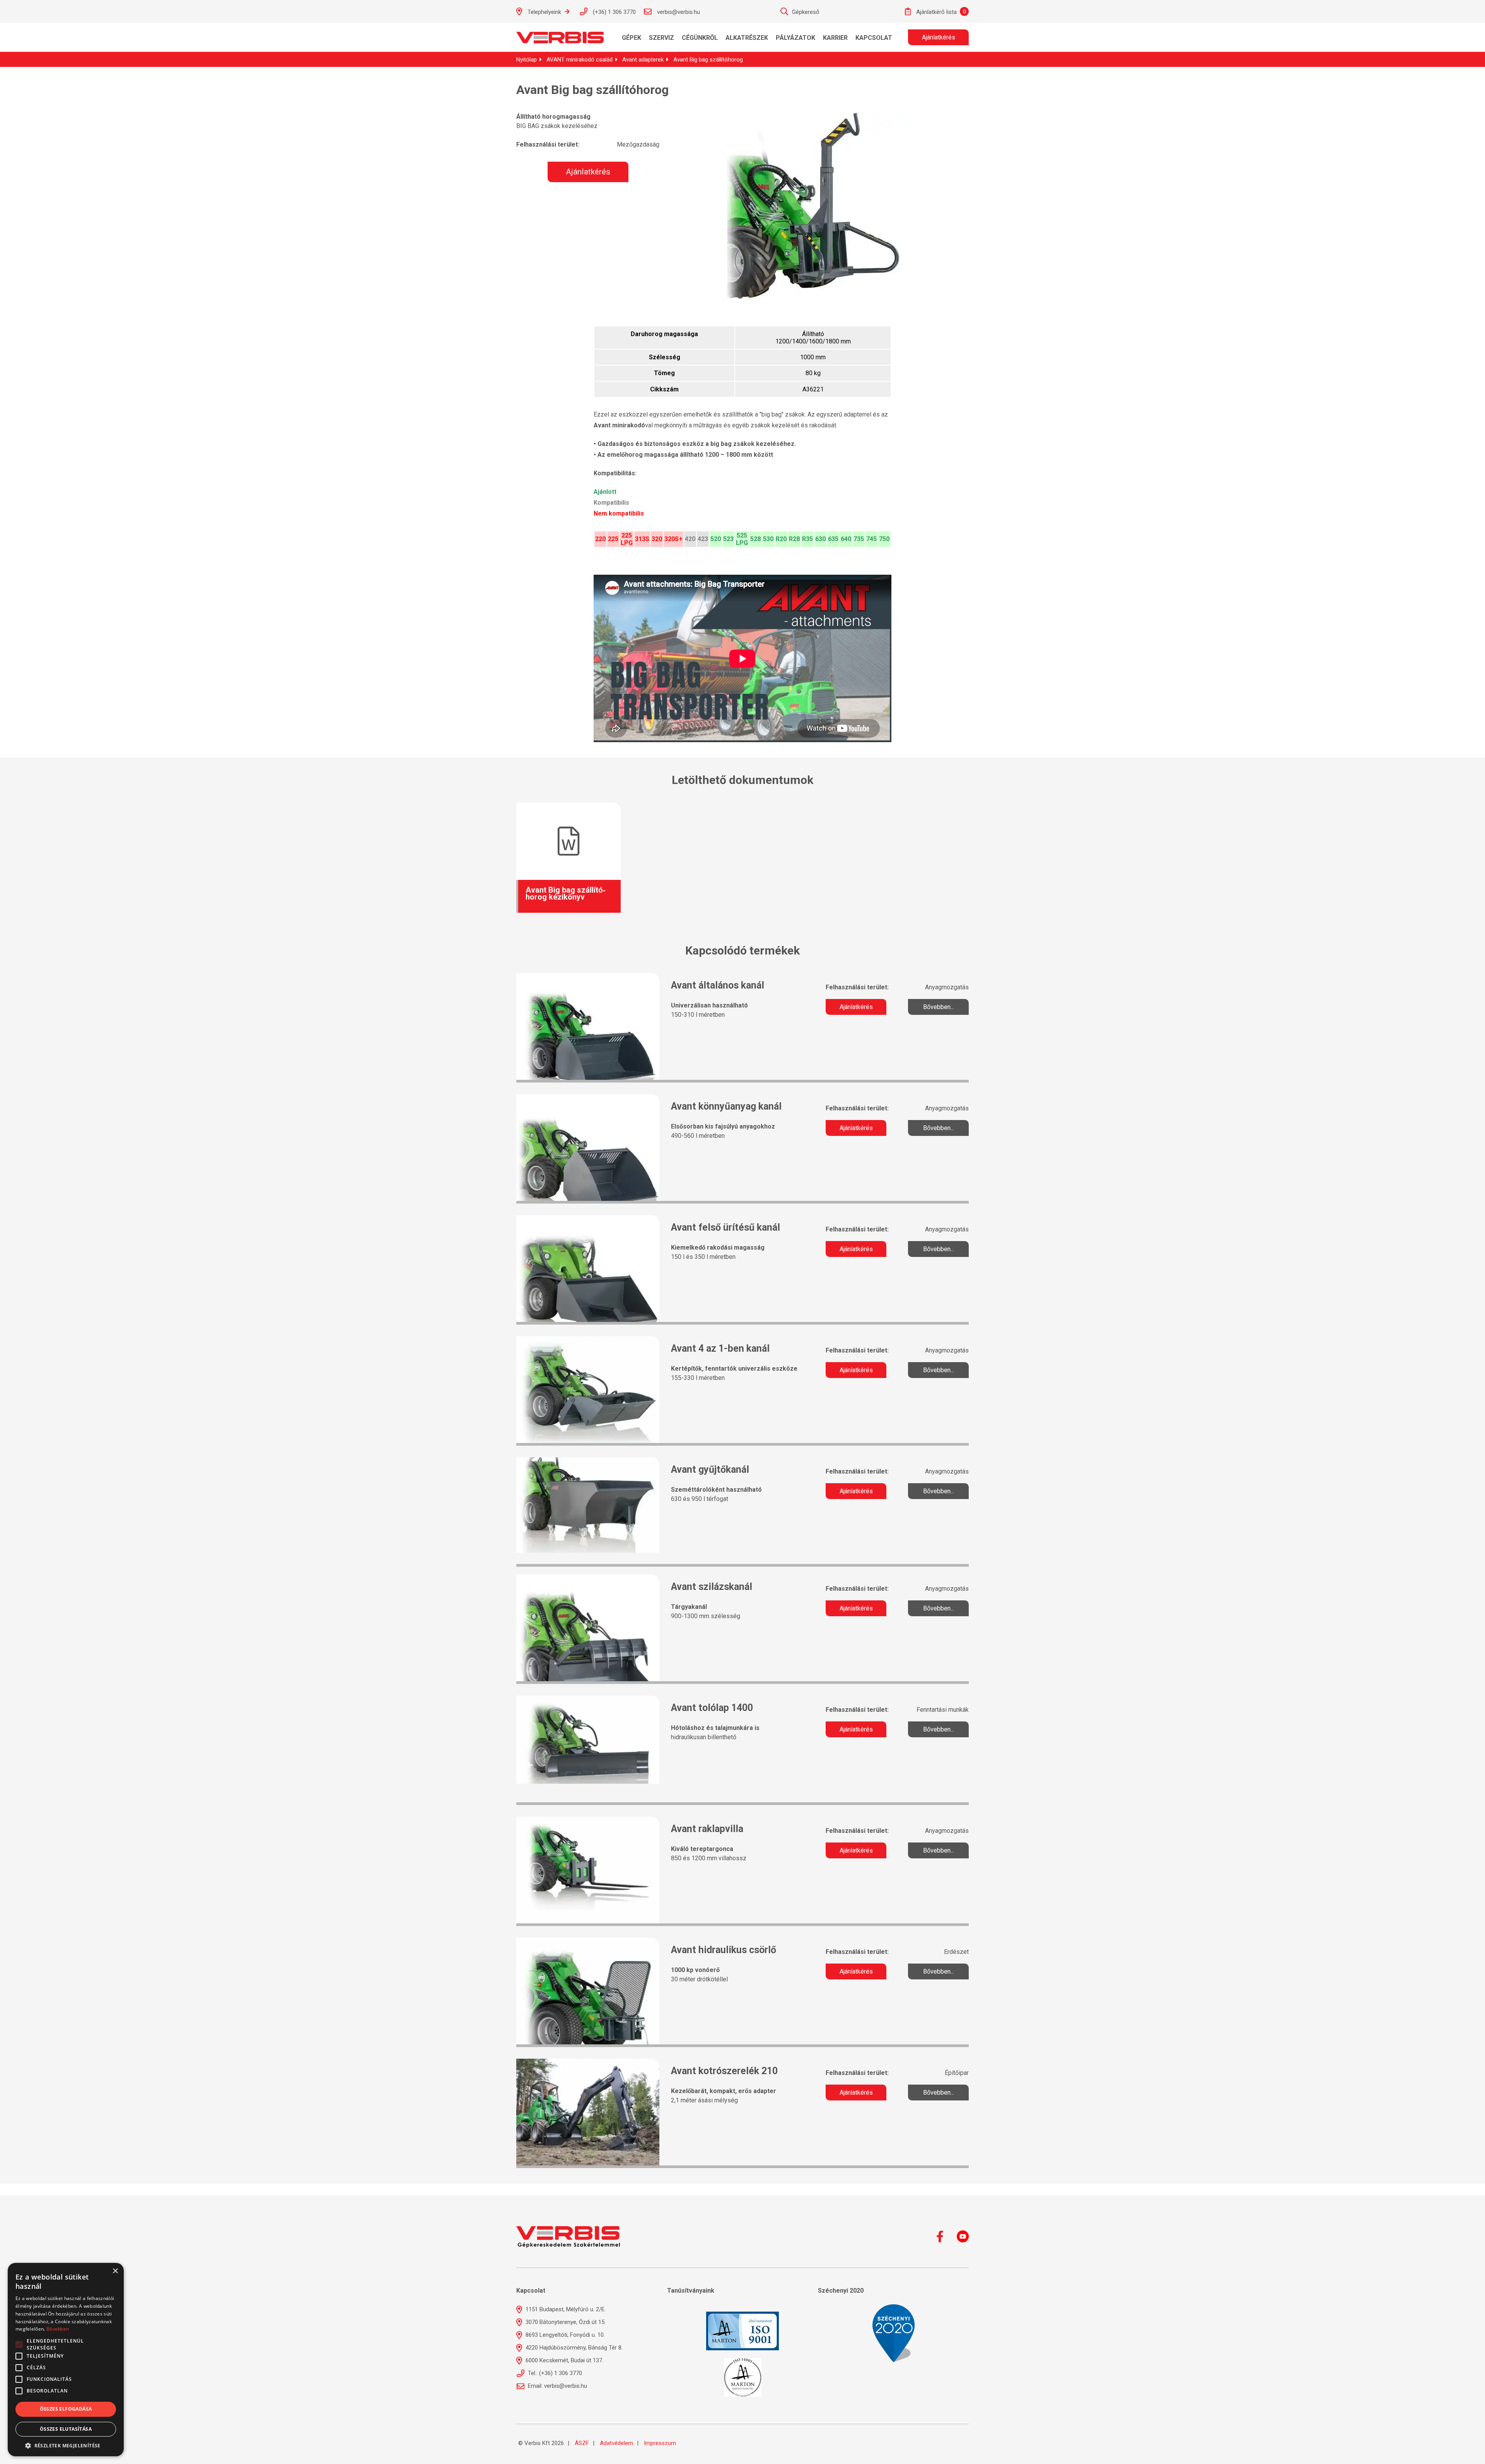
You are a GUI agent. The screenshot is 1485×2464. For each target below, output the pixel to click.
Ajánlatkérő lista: (936, 12)
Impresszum (660, 2443)
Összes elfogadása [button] (66, 2409)
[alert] (66, 2360)
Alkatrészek (747, 38)
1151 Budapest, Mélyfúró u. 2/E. (565, 2309)
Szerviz (661, 38)
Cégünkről (700, 38)
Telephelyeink (544, 12)
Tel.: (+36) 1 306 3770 (554, 2373)
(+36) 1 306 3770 (614, 12)
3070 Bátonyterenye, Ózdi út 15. (565, 2322)
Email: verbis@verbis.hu (557, 2386)
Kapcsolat (874, 38)
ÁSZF (582, 2443)
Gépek (632, 38)
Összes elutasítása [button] (66, 2429)
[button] (66, 2445)
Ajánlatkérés (939, 37)
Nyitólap (527, 60)
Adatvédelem (616, 2443)
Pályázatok (795, 38)
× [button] (115, 2271)
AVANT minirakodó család (579, 60)
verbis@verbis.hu (678, 12)
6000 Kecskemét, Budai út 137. (564, 2360)
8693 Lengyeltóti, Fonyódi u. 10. (564, 2335)
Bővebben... (939, 1007)
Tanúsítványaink (691, 2291)
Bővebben (58, 2329)
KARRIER (835, 38)
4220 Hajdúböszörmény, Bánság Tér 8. (573, 2348)
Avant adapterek (643, 60)
